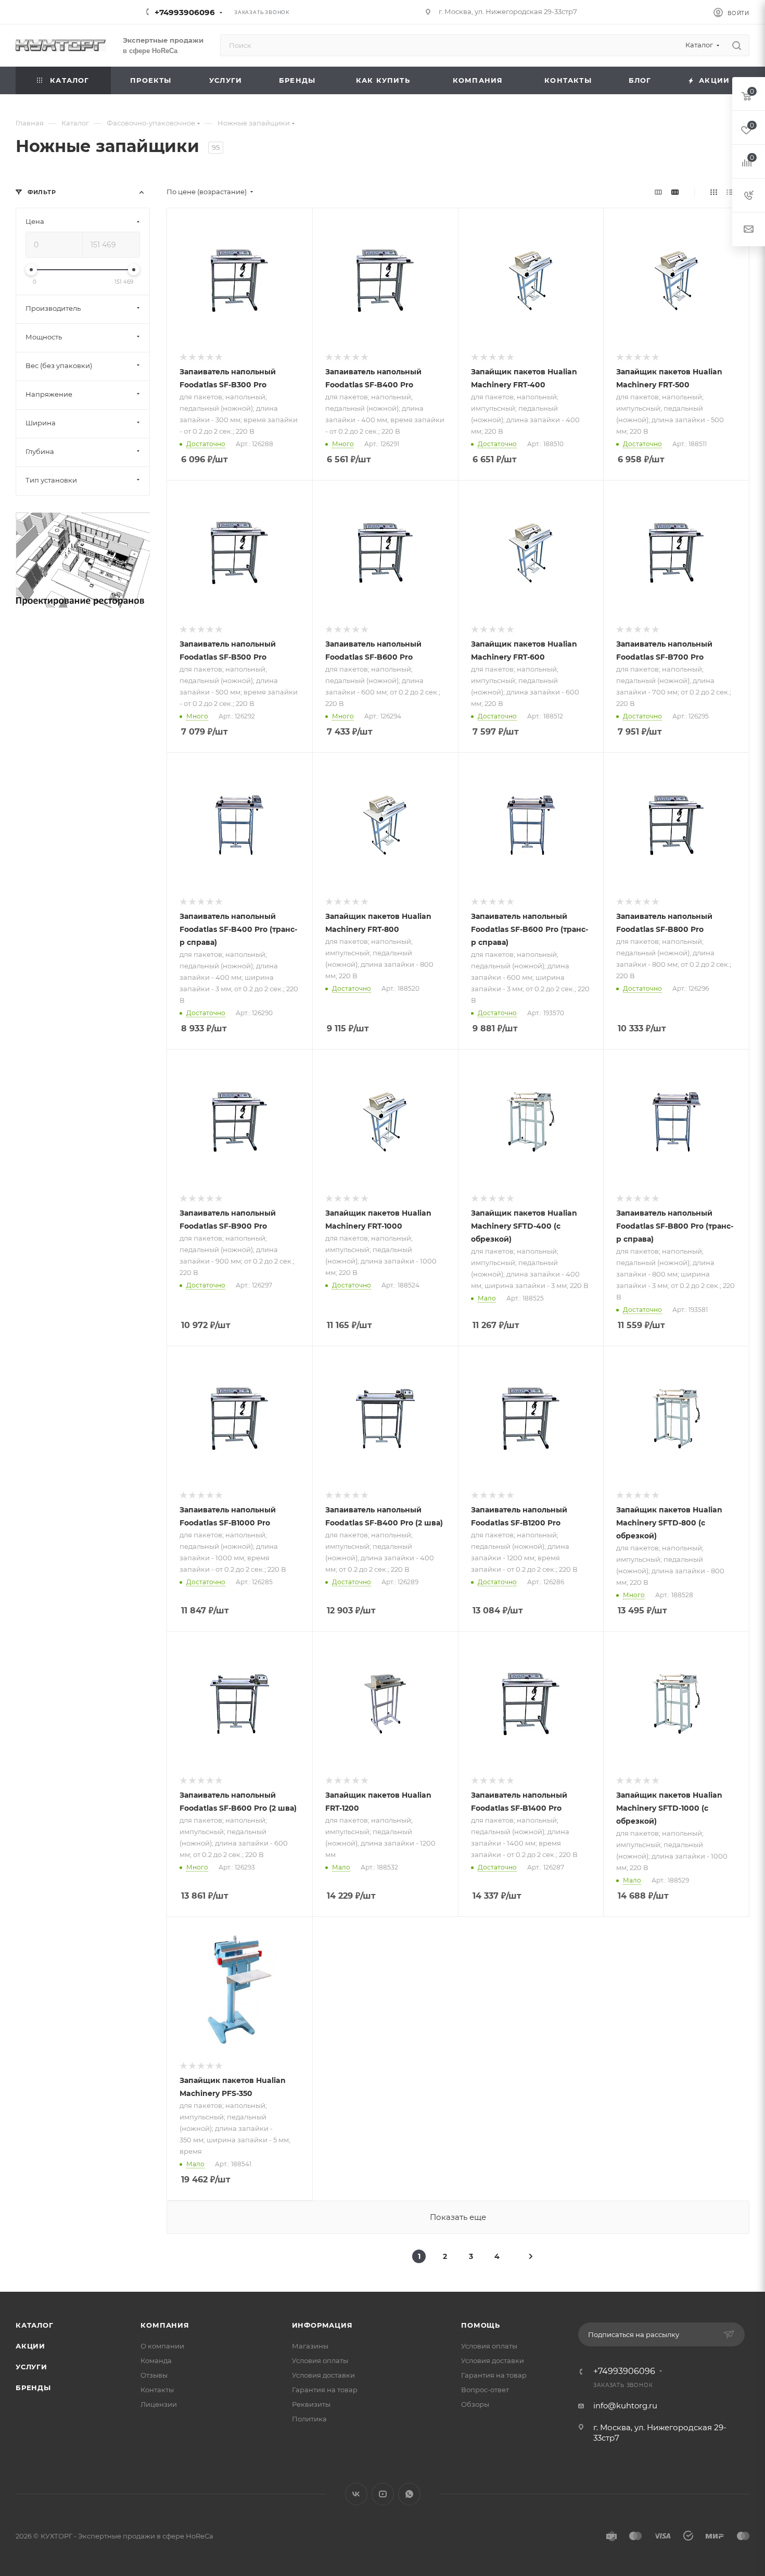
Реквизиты (311, 2404)
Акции (30, 2346)
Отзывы (154, 2375)
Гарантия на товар (325, 2390)
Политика (309, 2419)
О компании (162, 2346)
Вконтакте (356, 2494)
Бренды (33, 2388)
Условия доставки (323, 2375)
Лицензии (159, 2404)
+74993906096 (185, 12)
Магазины (310, 2346)
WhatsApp (409, 2494)
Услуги (31, 2367)
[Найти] (737, 45)
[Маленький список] (658, 192)
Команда (156, 2360)
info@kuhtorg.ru (625, 2405)
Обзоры (475, 2404)
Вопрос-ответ (485, 2390)
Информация (322, 2325)
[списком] (730, 192)
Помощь (481, 2325)
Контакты (157, 2390)
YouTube (383, 2494)
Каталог (35, 2325)
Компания (165, 2325)
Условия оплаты (320, 2360)
